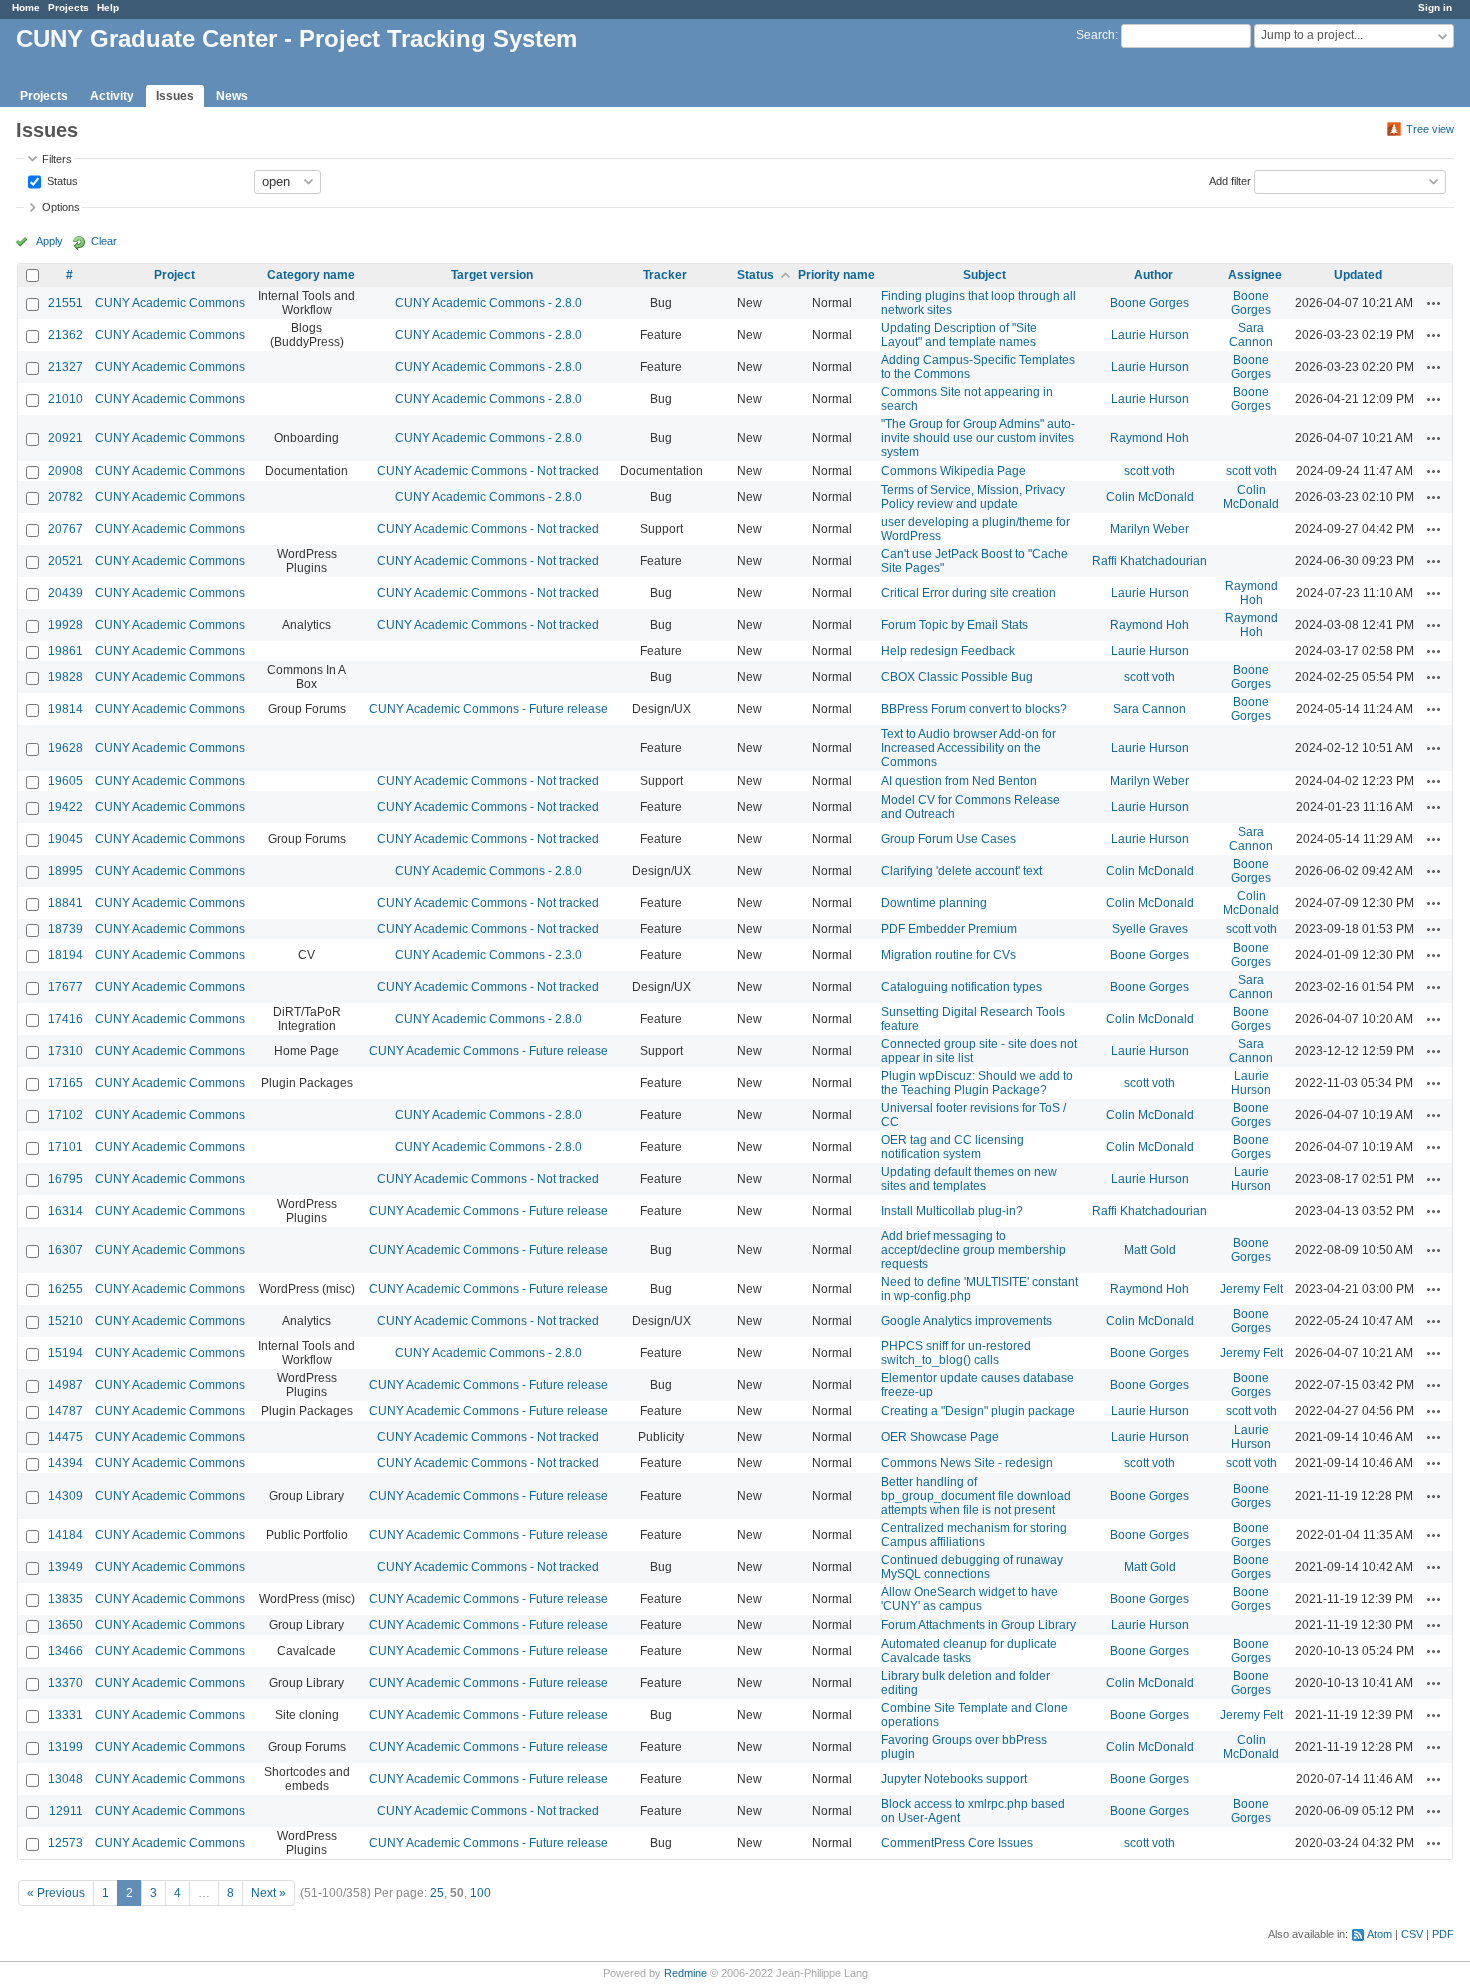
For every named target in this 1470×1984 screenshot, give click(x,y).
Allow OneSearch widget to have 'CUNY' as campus (969, 1599)
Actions (1434, 303)
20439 (65, 593)
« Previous (56, 1893)
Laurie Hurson (1150, 335)
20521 (65, 561)
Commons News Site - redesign (967, 1463)
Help (108, 7)
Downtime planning (934, 903)
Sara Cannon (1251, 335)
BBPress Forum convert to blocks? (974, 709)
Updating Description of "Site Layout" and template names (959, 335)
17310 (65, 1051)
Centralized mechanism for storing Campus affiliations (974, 1535)
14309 (65, 1496)
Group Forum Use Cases (948, 839)
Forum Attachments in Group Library (978, 1625)
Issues (175, 96)
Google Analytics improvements (966, 1321)
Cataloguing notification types (961, 987)
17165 (65, 1083)
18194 (65, 955)
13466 (65, 1651)
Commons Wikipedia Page (953, 471)
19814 (65, 709)
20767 (65, 529)
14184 (65, 1535)
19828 (65, 677)
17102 (65, 1115)
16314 (65, 1211)
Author (1153, 275)
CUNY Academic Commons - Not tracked (488, 471)
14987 (65, 1385)
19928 (65, 625)
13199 (65, 1747)
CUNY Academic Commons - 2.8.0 (488, 303)
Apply (49, 241)
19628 (65, 748)
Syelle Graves (1150, 929)
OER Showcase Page (940, 1437)
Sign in (1435, 7)
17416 (65, 1019)
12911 (66, 1811)
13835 (65, 1599)
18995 (65, 871)
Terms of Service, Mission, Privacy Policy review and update (973, 497)
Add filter (1230, 180)
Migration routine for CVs (948, 955)
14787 (65, 1411)
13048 (65, 1779)
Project (174, 275)
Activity (112, 96)
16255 (65, 1289)
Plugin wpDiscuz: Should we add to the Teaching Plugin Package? (977, 1083)
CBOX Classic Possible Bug (957, 677)
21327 (65, 367)
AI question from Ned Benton (959, 781)
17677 (65, 987)
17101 (65, 1147)
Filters (57, 159)
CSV (1412, 1934)
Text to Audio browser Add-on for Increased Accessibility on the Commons (968, 748)
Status (61, 180)
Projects (68, 7)
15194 (65, 1353)
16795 (65, 1179)
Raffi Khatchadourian (1149, 561)
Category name (311, 275)
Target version (492, 275)
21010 (65, 399)
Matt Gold (1150, 1250)
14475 (65, 1437)
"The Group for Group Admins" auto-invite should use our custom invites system (978, 438)
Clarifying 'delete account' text (961, 871)
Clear (104, 241)
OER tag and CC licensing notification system (952, 1147)
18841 (65, 903)
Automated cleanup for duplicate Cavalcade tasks (969, 1651)
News (232, 96)
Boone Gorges (1149, 303)
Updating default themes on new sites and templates (969, 1179)
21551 (65, 303)
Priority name (836, 275)
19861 (65, 651)
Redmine (685, 1973)
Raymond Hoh (1149, 438)
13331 (65, 1715)
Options (61, 207)
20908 (65, 471)
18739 (65, 929)
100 (480, 1893)
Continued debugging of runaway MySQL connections (972, 1567)
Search (1095, 35)
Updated (1358, 275)
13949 (65, 1567)
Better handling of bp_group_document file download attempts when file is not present (976, 1496)
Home (26, 7)
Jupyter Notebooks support (954, 1779)
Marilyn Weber (1149, 529)
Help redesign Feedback (948, 651)
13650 (65, 1625)
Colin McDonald (1150, 497)
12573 (65, 1843)
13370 (65, 1683)
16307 (65, 1250)
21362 (65, 335)
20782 (65, 497)
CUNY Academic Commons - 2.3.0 (488, 955)
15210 (65, 1321)
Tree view (1430, 129)
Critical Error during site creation (968, 593)
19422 (65, 807)
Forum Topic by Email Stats (954, 625)
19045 (65, 839)
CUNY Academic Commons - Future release (488, 709)
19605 (65, 781)
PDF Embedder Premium (949, 929)
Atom (1379, 1934)
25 (437, 1893)
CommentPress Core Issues (957, 1843)
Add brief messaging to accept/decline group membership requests (973, 1250)
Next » (268, 1893)
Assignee (1255, 275)
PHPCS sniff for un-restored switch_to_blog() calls (956, 1353)
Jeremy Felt (1251, 1289)
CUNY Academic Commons (170, 303)
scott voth (1149, 471)
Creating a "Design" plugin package (978, 1411)
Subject (984, 275)
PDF (1443, 1934)
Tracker (665, 275)
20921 (65, 438)
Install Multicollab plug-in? (952, 1211)
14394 (65, 1463)
